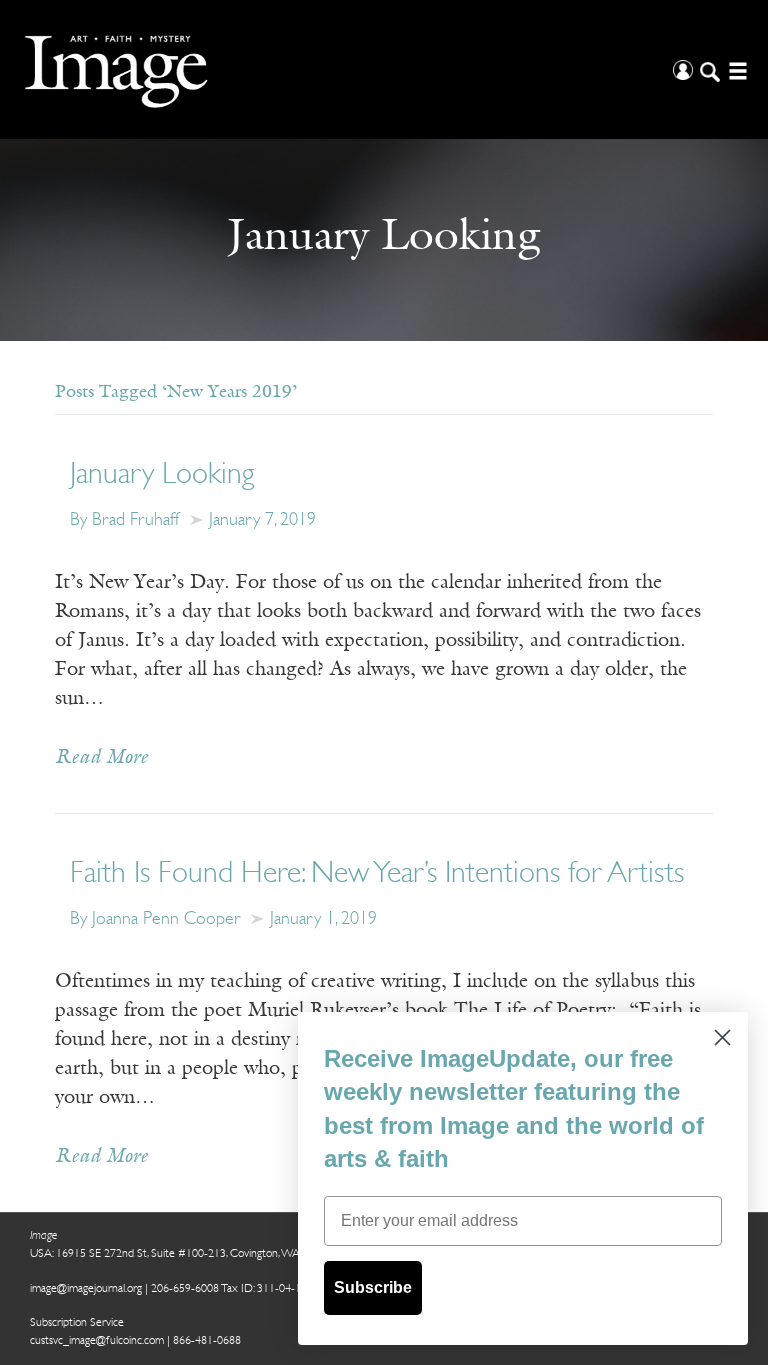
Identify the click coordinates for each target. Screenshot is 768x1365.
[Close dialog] (722, 1037)
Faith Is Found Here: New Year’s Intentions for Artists (377, 874)
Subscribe (373, 1287)
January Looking (162, 475)
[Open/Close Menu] (735, 69)
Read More (101, 758)
